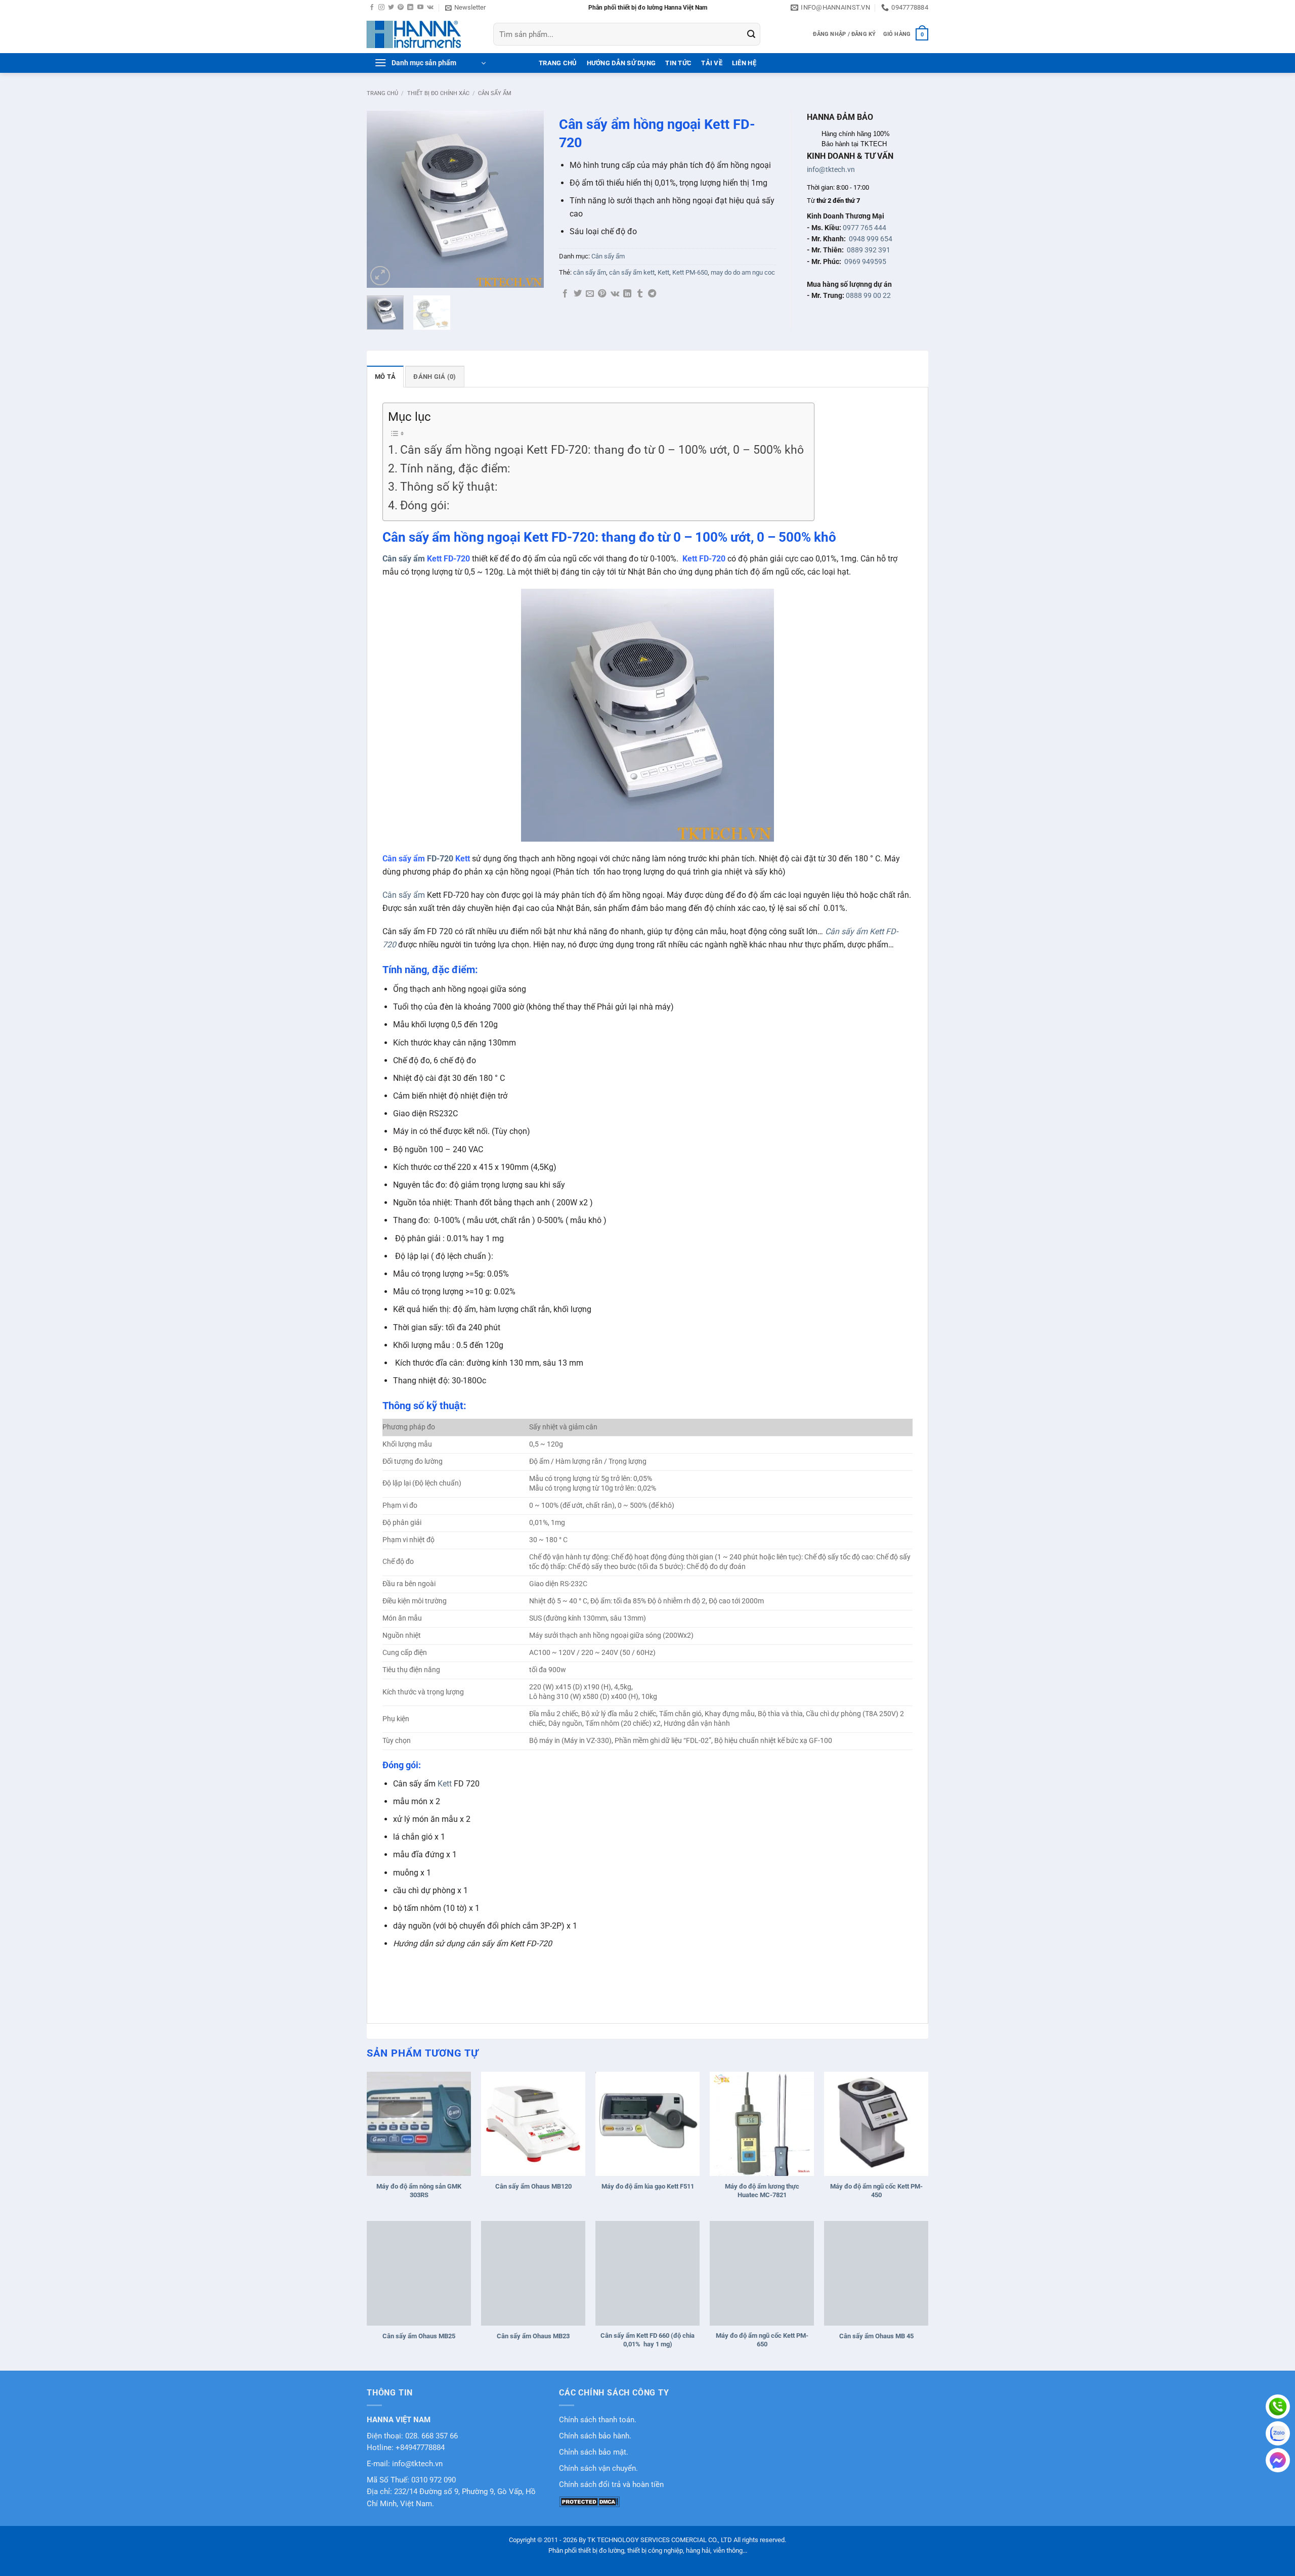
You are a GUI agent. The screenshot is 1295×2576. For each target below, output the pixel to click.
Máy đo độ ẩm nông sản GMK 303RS (419, 2191)
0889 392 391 (869, 250)
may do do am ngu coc (743, 272)
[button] (465, 8)
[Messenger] (1278, 2460)
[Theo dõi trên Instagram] (381, 8)
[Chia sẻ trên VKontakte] (615, 294)
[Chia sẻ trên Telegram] (652, 294)
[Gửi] (751, 34)
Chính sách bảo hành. (595, 2436)
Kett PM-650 (690, 272)
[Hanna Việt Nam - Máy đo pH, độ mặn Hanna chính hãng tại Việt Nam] (422, 34)
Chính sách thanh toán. (598, 2420)
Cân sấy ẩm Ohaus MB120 (533, 2186)
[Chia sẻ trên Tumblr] (640, 294)
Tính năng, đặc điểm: (455, 469)
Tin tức (678, 63)
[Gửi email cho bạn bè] (590, 294)
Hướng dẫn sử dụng (621, 63)
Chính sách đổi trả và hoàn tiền (611, 2485)
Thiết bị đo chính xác (438, 93)
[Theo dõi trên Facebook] (372, 8)
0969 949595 (865, 261)
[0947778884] (1278, 2407)
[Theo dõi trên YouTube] (420, 8)
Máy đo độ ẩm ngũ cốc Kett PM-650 (762, 2340)
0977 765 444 (865, 228)
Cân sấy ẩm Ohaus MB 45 (876, 2336)
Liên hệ (744, 63)
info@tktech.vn (831, 169)
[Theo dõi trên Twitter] (391, 8)
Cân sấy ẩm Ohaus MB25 (419, 2336)
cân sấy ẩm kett (632, 272)
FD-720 (440, 859)
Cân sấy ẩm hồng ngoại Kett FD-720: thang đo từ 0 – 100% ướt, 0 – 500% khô (602, 450)
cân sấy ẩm (590, 272)
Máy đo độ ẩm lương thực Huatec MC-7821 (762, 2191)
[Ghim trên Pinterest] (602, 294)
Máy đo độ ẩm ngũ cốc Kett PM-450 (876, 2191)
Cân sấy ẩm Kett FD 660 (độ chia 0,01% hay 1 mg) (647, 2340)
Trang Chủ (558, 63)
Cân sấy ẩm (495, 93)
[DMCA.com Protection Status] (589, 2501)
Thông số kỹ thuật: (449, 487)
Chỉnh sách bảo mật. (594, 2452)
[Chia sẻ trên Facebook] (565, 294)
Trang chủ (382, 93)
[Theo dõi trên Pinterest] (401, 8)
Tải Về (712, 63)
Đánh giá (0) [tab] (435, 377)
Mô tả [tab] (385, 377)
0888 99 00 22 (868, 295)
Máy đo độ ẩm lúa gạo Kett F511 (648, 2186)
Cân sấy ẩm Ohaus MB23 (533, 2336)
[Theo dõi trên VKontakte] (430, 8)
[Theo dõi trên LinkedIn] (410, 8)
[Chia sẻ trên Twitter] (578, 294)
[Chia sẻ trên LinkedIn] (627, 294)
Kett (663, 272)
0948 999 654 (871, 239)
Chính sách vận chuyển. (598, 2469)
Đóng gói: (425, 506)
